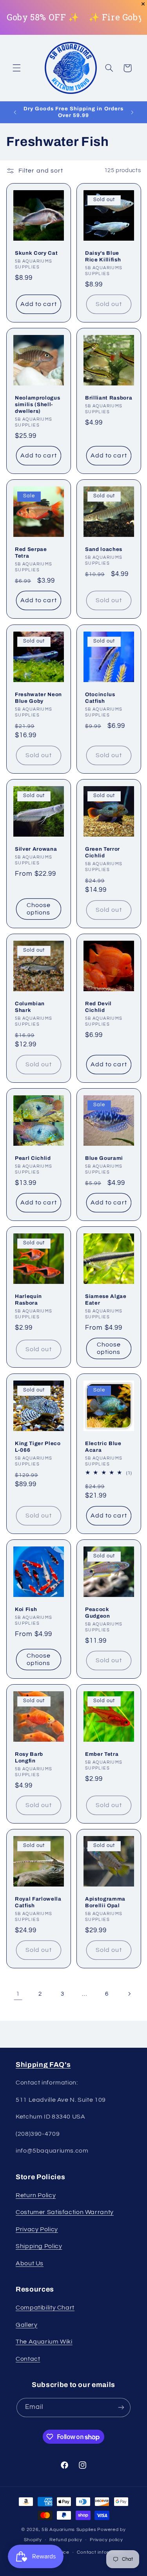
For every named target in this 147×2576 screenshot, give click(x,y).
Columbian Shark (30, 1007)
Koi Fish (26, 1609)
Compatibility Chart (45, 2308)
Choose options (38, 909)
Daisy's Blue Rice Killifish (103, 256)
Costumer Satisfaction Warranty (65, 2212)
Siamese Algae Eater (106, 1300)
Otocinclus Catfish (100, 698)
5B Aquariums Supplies (69, 2530)
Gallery (26, 2325)
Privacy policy (106, 2540)
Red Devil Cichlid (98, 1007)
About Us (30, 2263)
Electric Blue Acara (103, 1447)
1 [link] (18, 1994)
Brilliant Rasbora (109, 398)
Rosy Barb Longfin (29, 1757)
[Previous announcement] (15, 112)
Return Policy (36, 2195)
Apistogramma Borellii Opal (105, 1902)
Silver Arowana (36, 849)
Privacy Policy (37, 2229)
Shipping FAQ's (43, 2065)
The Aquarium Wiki (44, 2342)
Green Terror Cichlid (103, 852)
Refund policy (66, 2540)
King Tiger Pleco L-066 (38, 1447)
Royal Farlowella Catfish (38, 1902)
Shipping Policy (39, 2246)
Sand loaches (104, 550)
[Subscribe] (121, 2408)
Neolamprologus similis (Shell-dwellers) (37, 404)
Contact (28, 2359)
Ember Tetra (102, 1754)
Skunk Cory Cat (36, 253)
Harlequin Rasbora (28, 1300)
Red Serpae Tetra (31, 553)
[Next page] (129, 1994)
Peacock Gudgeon (98, 1613)
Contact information (101, 2552)
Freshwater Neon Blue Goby (38, 698)
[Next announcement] (132, 112)
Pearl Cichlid (33, 1158)
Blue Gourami (104, 1158)
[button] (16, 68)
